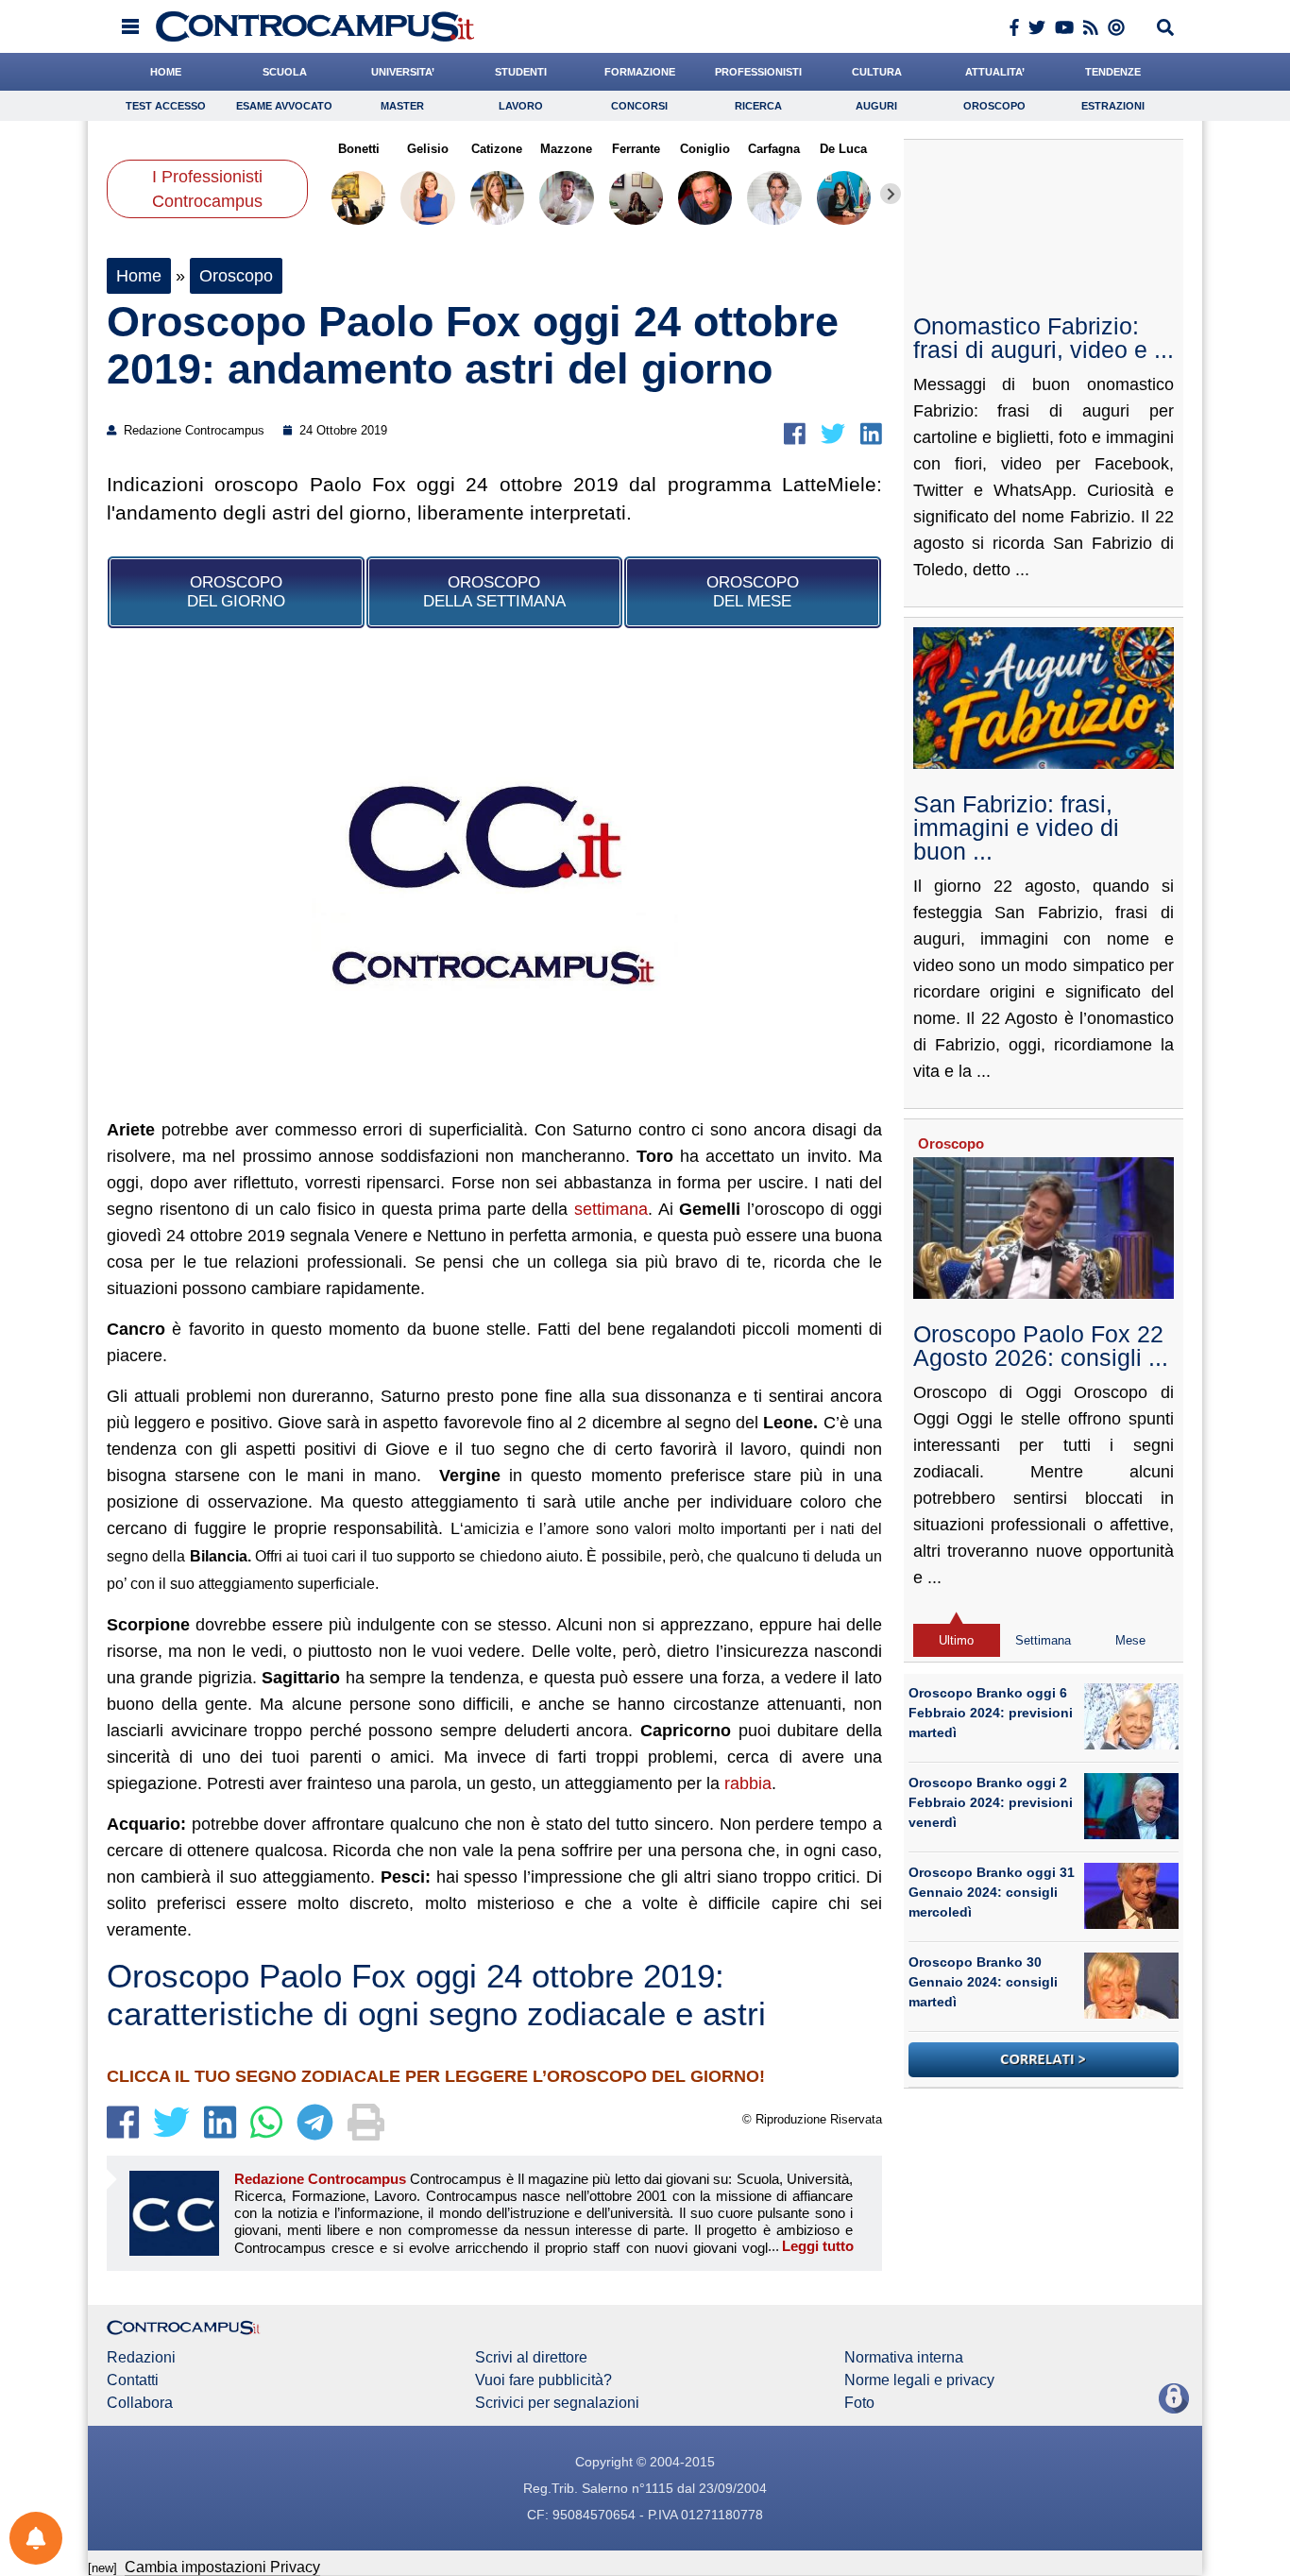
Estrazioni (1113, 106)
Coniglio (705, 149)
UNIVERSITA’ (403, 72)
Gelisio (428, 149)
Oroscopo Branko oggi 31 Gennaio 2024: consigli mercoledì (992, 1892)
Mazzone (566, 149)
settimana (611, 1209)
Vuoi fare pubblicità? (543, 2380)
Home (139, 276)
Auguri (876, 106)
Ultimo (956, 1640)
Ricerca (758, 106)
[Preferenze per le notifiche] (36, 2538)
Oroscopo (994, 106)
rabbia (746, 1783)
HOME (166, 72)
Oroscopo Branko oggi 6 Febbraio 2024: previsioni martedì (991, 1713)
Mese (1130, 1640)
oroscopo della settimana (494, 592)
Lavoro (521, 106)
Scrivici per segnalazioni (557, 2403)
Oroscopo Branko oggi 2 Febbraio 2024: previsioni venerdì (991, 1802)
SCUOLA (285, 72)
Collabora (140, 2403)
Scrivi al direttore (531, 2358)
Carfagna (774, 149)
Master (402, 106)
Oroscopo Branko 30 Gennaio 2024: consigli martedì (983, 1982)
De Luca (843, 149)
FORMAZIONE (640, 72)
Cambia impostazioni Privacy (222, 2567)
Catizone (497, 149)
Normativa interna (904, 2358)
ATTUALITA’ (995, 72)
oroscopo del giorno (236, 592)
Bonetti (359, 149)
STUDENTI (521, 72)
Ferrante (636, 149)
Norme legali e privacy (919, 2380)
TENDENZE (1113, 72)
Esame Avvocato (284, 106)
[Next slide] (891, 194)
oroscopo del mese (753, 592)
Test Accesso (166, 106)
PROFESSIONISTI (758, 72)
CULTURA (877, 72)
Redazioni (141, 2358)
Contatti (133, 2380)
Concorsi (639, 106)
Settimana (1043, 1640)
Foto (859, 2403)
